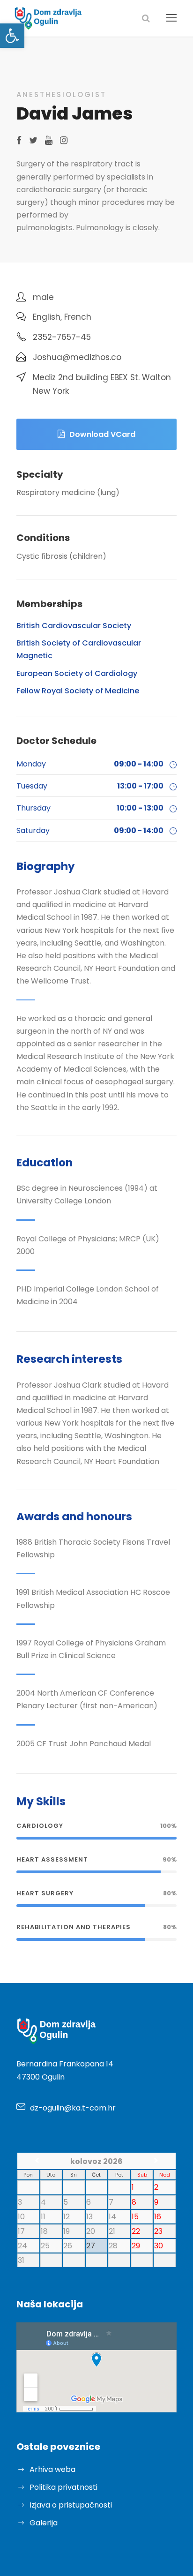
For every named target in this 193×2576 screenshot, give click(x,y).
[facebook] (19, 140)
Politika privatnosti (63, 2487)
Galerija (44, 2523)
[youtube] (49, 140)
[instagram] (64, 140)
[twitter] (33, 140)
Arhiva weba (52, 2469)
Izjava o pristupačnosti (71, 2505)
